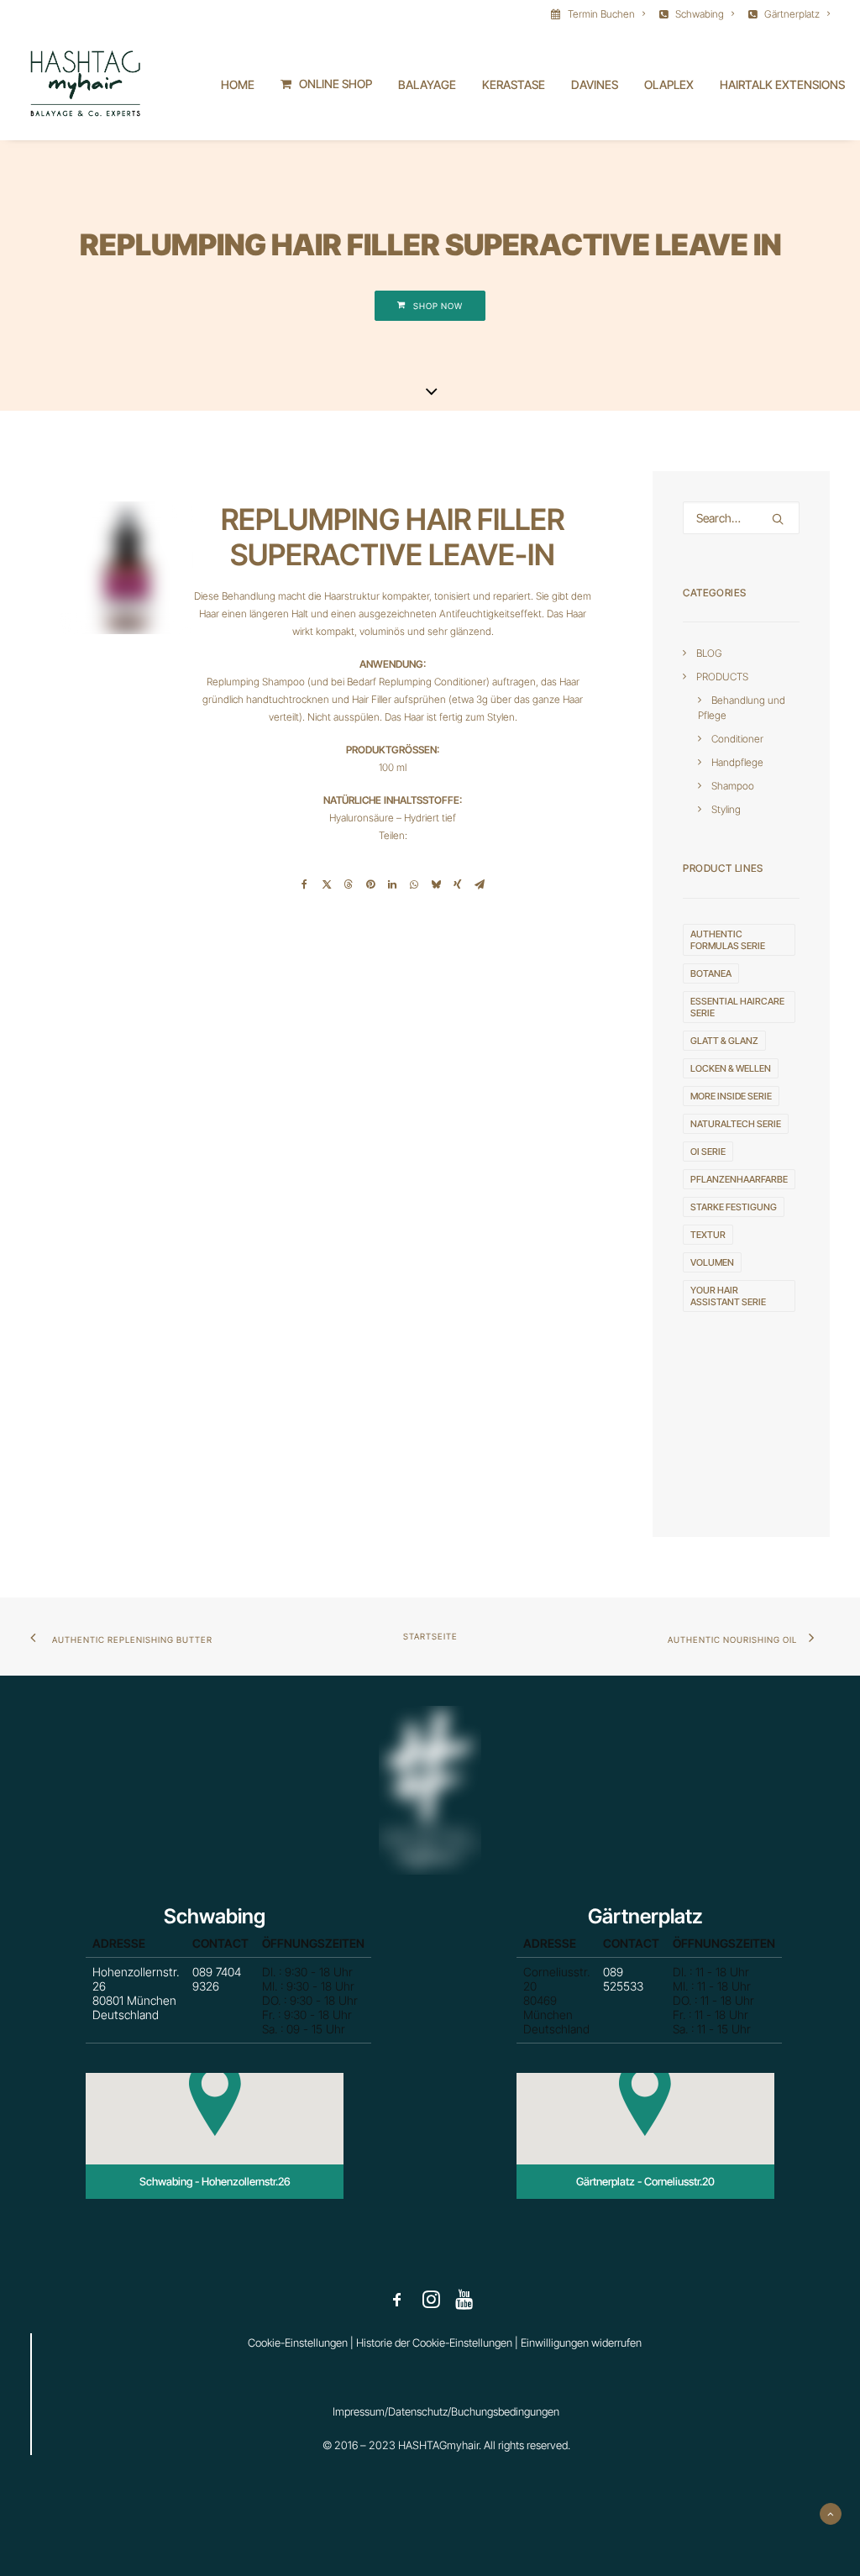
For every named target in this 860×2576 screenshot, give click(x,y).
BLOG (709, 653)
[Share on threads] (349, 884)
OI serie (708, 1152)
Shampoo (733, 786)
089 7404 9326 (217, 1979)
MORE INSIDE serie (731, 1096)
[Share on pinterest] (370, 884)
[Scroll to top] (831, 2513)
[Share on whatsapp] (414, 884)
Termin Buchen (601, 14)
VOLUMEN (712, 1262)
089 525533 (623, 1979)
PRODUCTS (722, 677)
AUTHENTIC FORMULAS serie (728, 940)
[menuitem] (601, 14)
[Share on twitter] (327, 884)
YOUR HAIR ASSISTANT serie (728, 1296)
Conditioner (737, 739)
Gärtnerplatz (792, 14)
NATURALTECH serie (736, 1124)
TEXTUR (708, 1235)
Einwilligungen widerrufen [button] (581, 2343)
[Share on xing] (458, 884)
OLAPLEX (669, 84)
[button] (778, 519)
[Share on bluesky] (436, 884)
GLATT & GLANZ (724, 1041)
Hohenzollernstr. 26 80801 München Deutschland (136, 1993)
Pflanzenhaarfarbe (739, 1179)
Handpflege (737, 762)
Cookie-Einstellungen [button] (298, 2343)
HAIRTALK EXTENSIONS (782, 84)
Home (238, 84)
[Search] (741, 518)
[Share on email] (480, 884)
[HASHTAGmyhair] (86, 84)
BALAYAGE (427, 84)
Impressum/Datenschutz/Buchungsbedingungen (446, 2411)
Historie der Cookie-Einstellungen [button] (434, 2343)
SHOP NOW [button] (438, 306)
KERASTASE (514, 84)
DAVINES (595, 84)
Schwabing (700, 14)
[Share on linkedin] (392, 884)
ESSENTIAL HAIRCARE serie (737, 1007)
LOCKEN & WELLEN (731, 1068)
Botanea (711, 973)
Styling (726, 809)
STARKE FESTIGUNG (734, 1207)
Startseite (430, 1636)
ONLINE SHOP (336, 84)
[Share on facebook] (305, 884)
